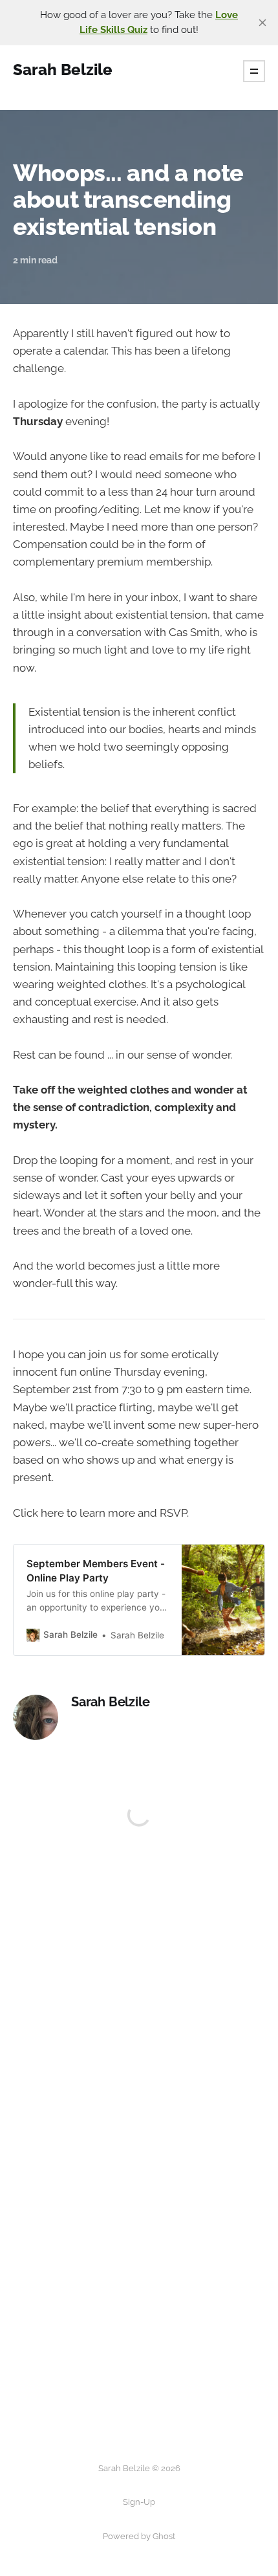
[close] (262, 23)
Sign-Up (139, 2502)
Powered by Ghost (139, 2536)
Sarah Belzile (110, 1702)
